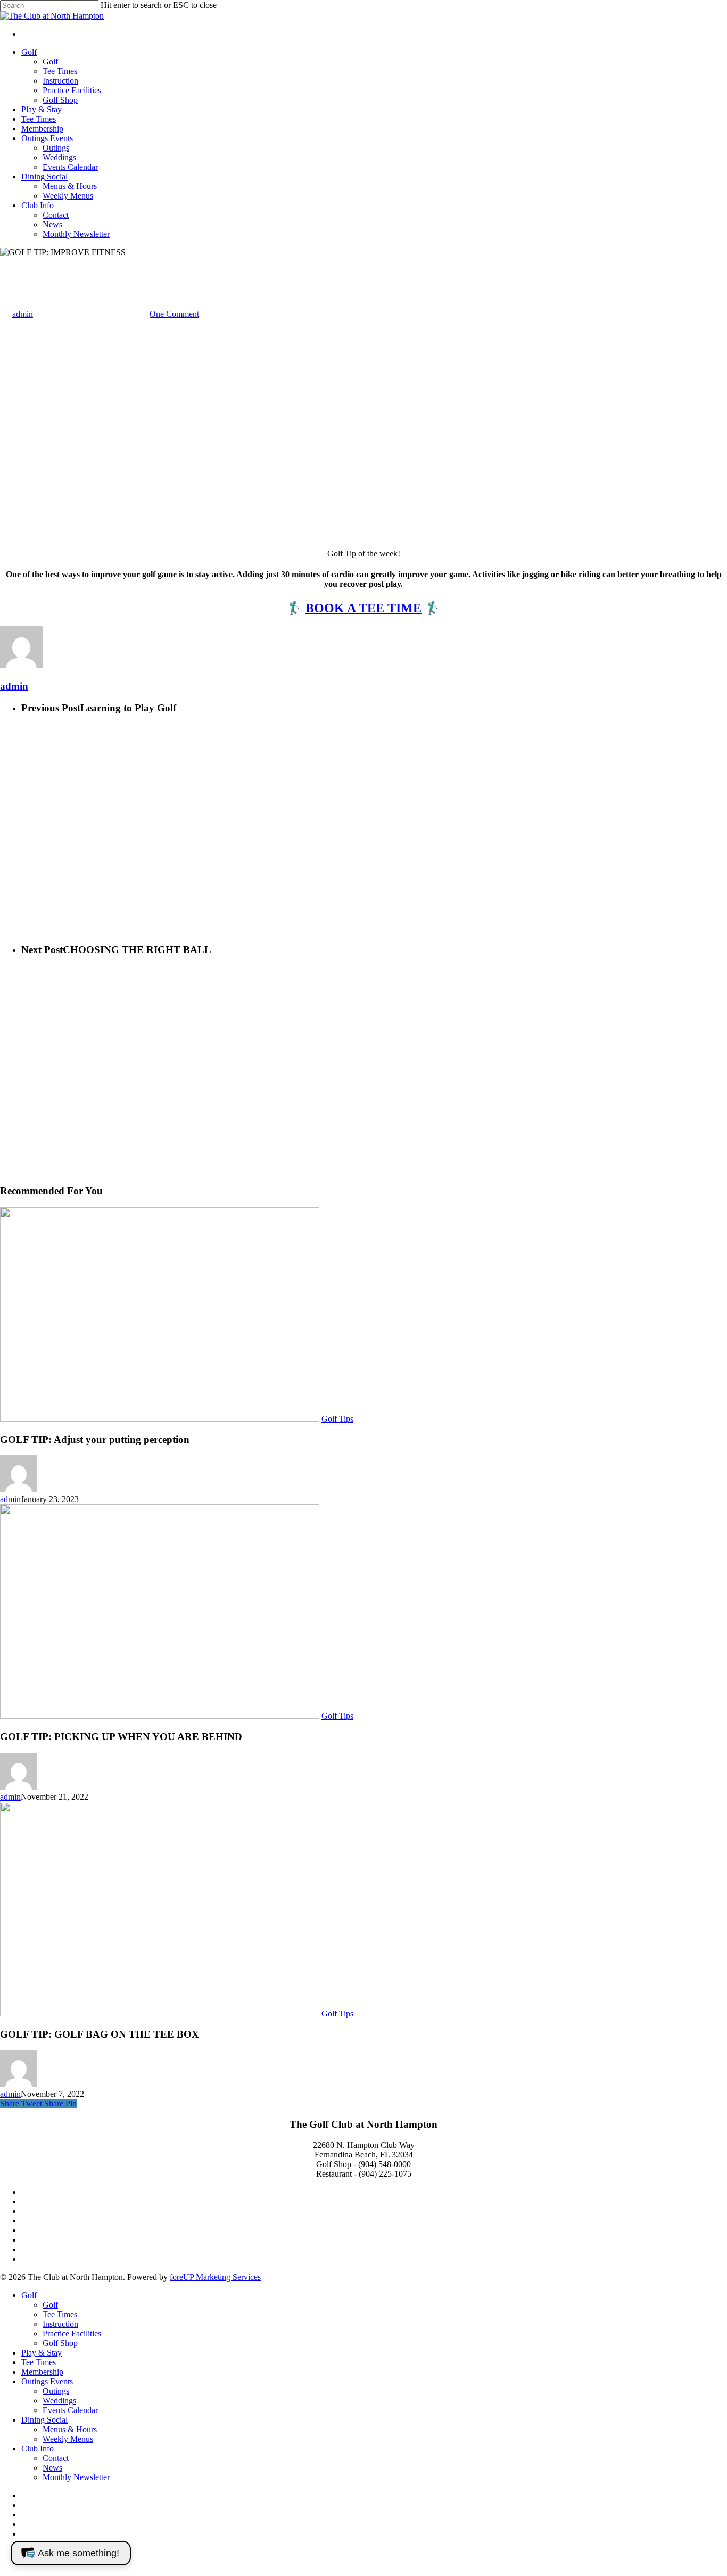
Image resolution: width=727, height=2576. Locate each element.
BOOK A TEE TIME (363, 608)
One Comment (174, 314)
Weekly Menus (68, 2439)
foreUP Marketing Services (215, 2277)
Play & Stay (42, 2353)
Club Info (38, 2448)
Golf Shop (60, 2343)
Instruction (60, 2324)
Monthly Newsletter (76, 2477)
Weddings (59, 2401)
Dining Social (44, 2420)
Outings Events (47, 2381)
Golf (29, 2295)
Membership (42, 2372)
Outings (56, 2391)
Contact (56, 2458)
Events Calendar (70, 2410)
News (52, 2468)
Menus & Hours (70, 2429)
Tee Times (60, 2314)
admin (23, 314)
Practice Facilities (72, 2333)
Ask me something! (79, 2553)
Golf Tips (16, 262)
